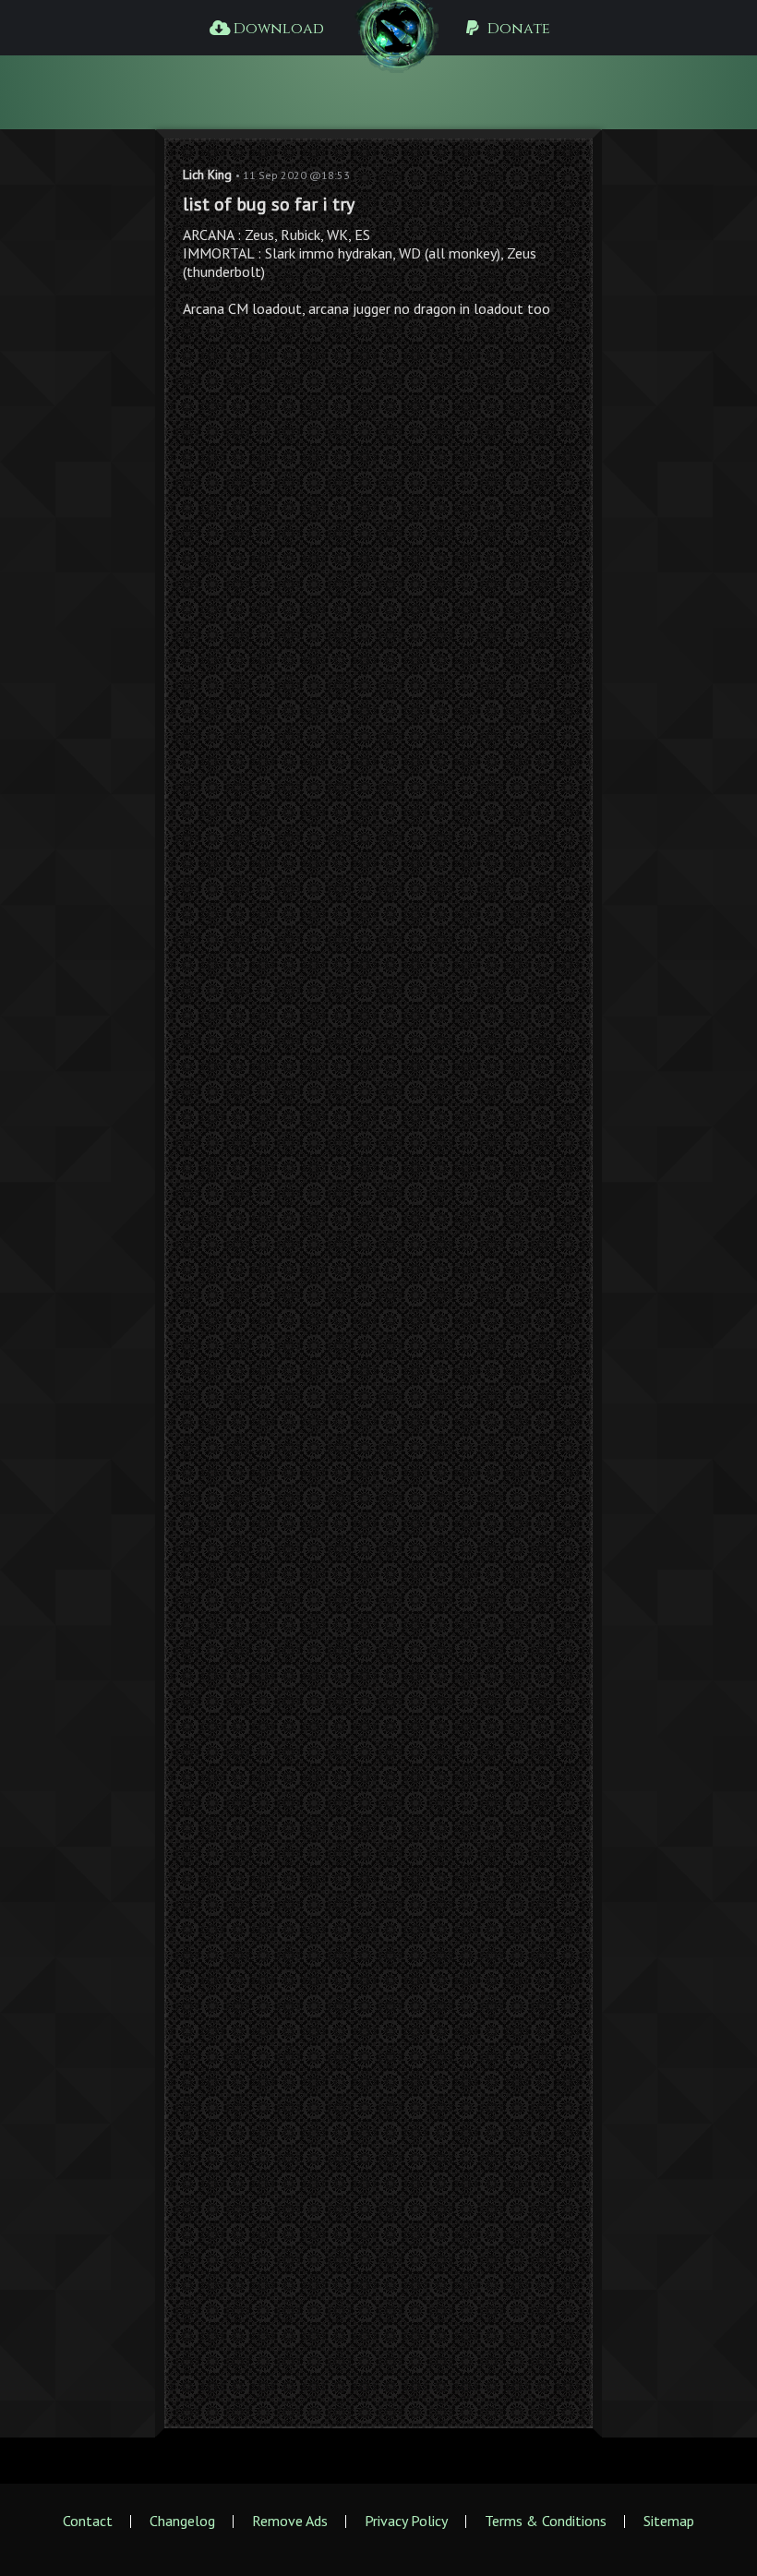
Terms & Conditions (546, 2521)
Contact (88, 2521)
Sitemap (669, 2521)
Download (277, 29)
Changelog (182, 2521)
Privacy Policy (406, 2521)
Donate (517, 29)
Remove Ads (290, 2521)
